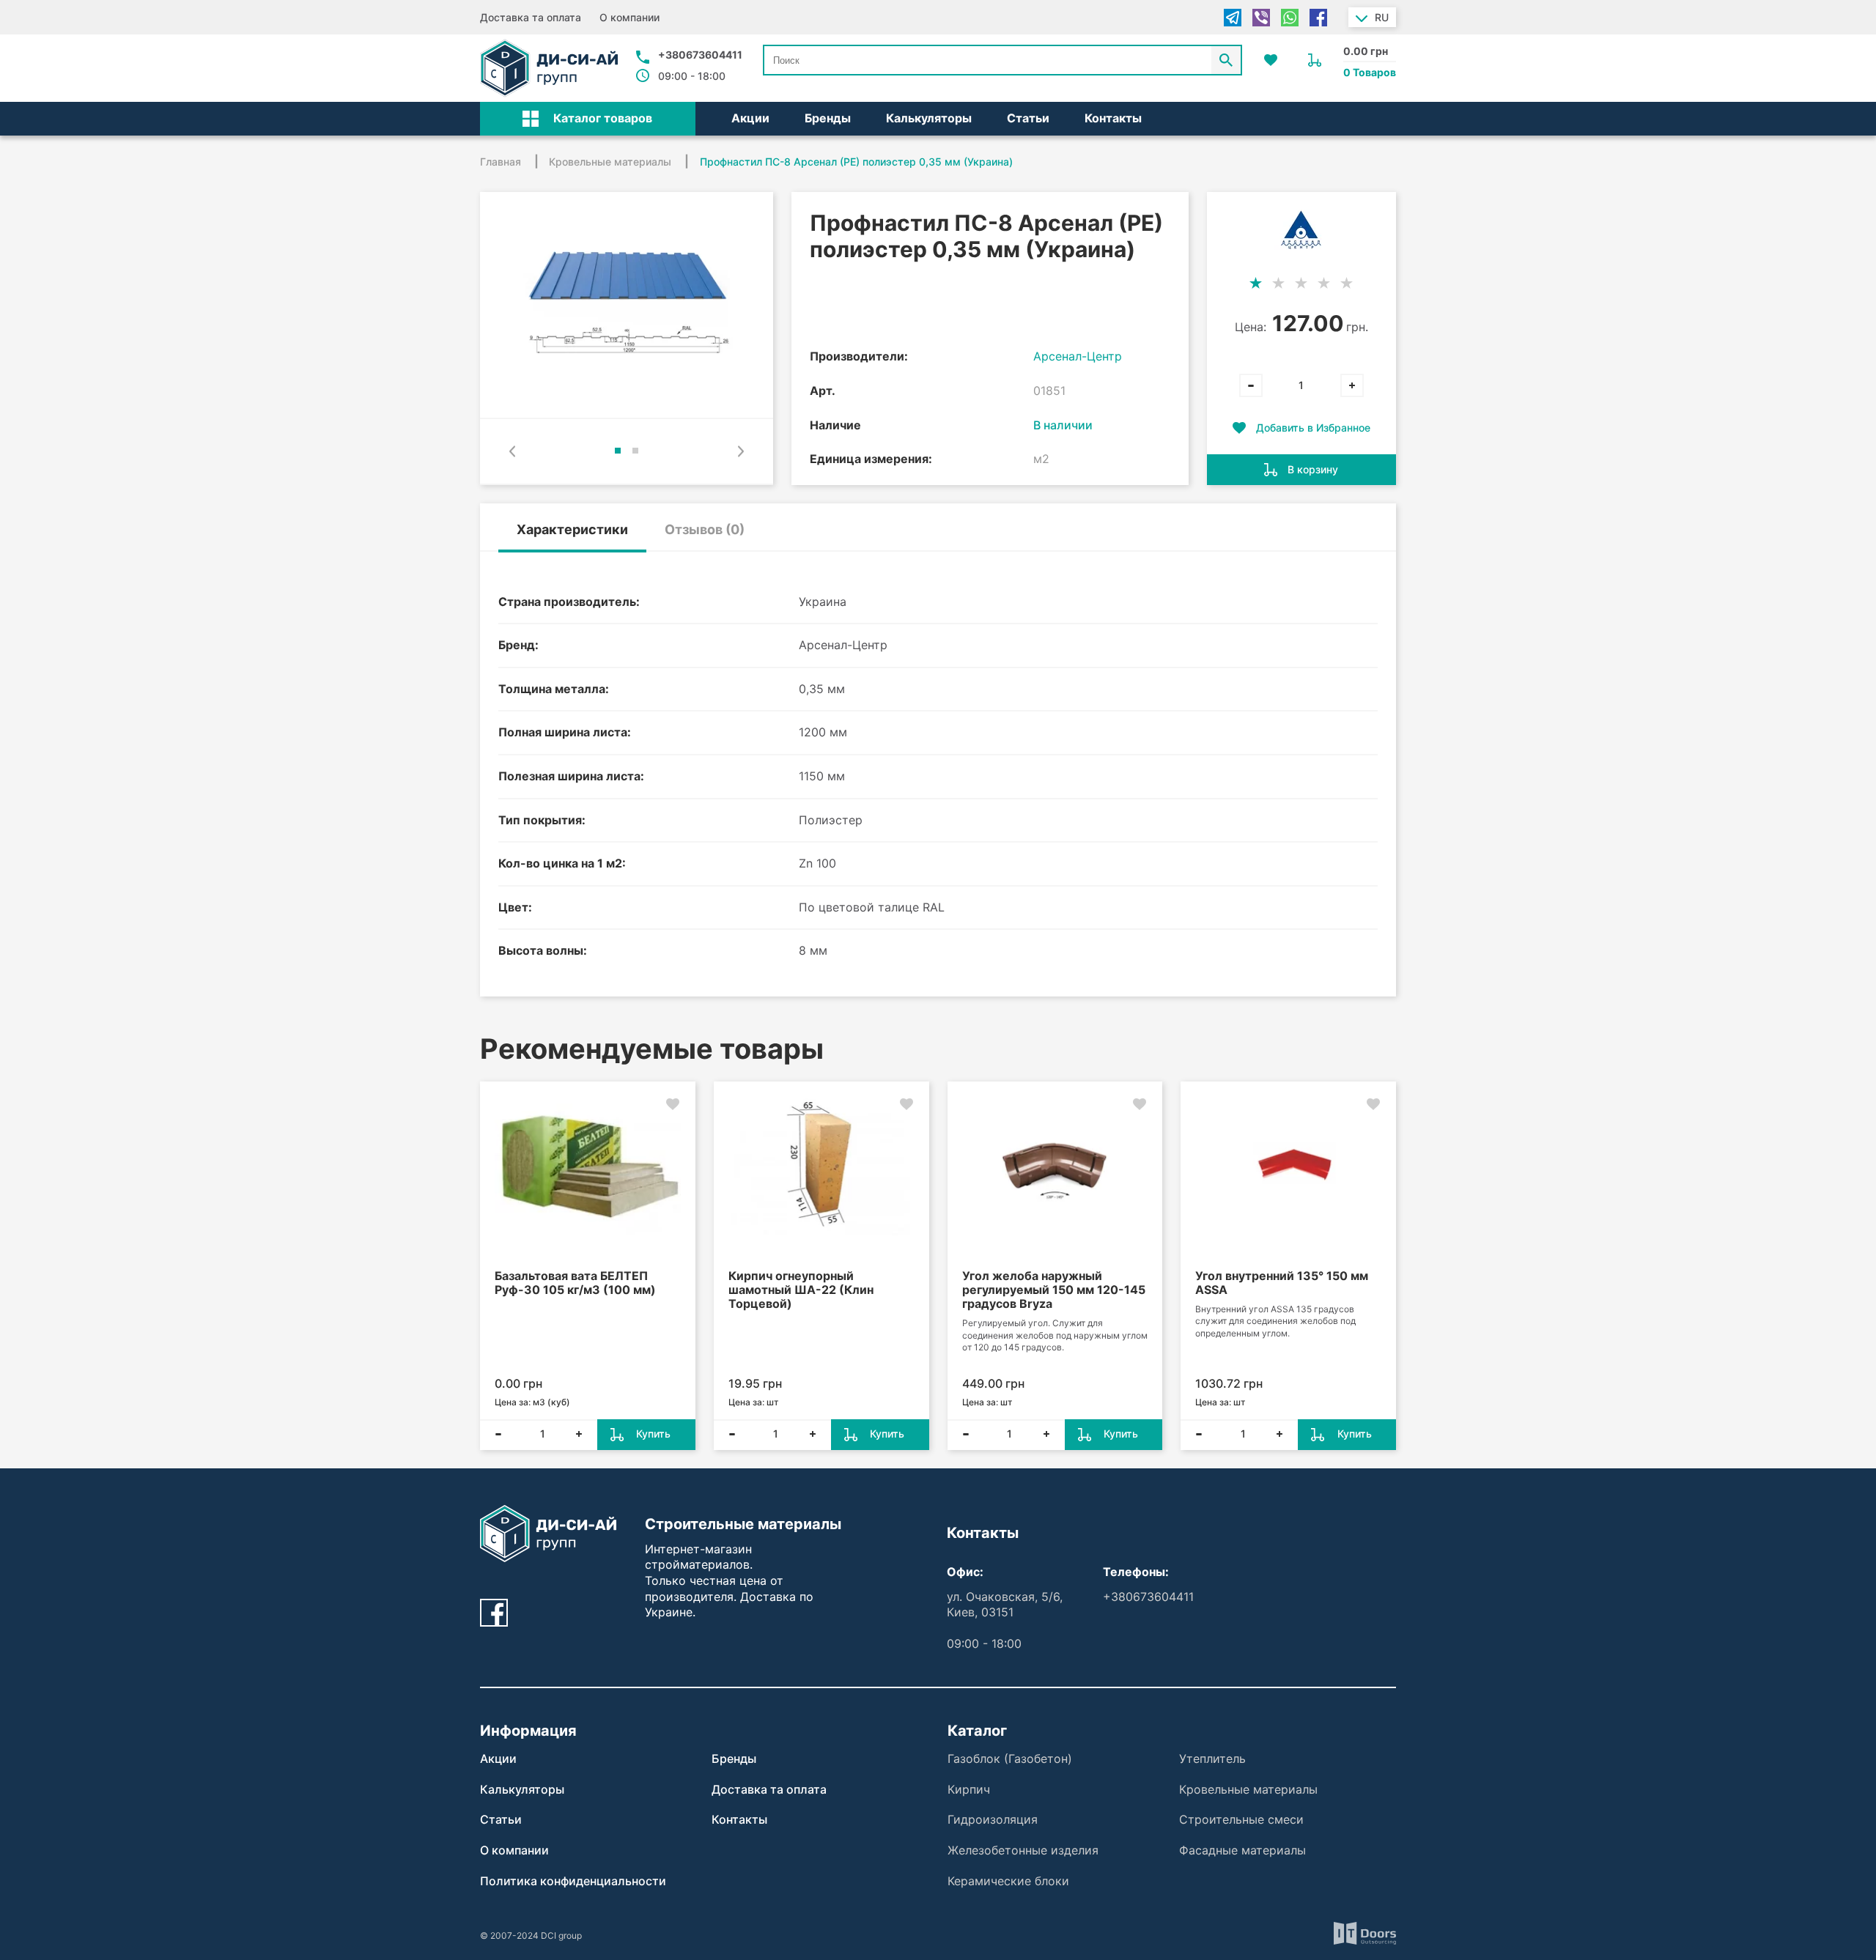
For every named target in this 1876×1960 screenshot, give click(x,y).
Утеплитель (1212, 1759)
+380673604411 (700, 55)
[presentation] (512, 451)
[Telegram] (1233, 18)
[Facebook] (1318, 18)
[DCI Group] (549, 68)
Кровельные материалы (1248, 1789)
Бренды (828, 118)
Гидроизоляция (993, 1819)
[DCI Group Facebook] (494, 1613)
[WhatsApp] (1290, 18)
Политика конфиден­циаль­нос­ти (573, 1881)
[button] (588, 119)
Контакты (1113, 118)
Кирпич (969, 1789)
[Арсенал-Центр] (1301, 230)
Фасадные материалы (1242, 1850)
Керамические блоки (1008, 1881)
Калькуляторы (929, 118)
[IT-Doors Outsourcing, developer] (1365, 1935)
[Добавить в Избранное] (673, 1104)
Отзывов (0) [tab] (705, 529)
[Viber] (1261, 18)
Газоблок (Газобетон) (1010, 1759)
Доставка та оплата (531, 17)
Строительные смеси (1241, 1819)
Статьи (1028, 118)
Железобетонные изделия (1023, 1850)
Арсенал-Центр (1078, 356)
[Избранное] (1271, 60)
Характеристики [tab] (572, 529)
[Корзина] (1315, 60)
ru (1382, 17)
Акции (750, 118)
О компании (629, 17)
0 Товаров (1370, 72)
